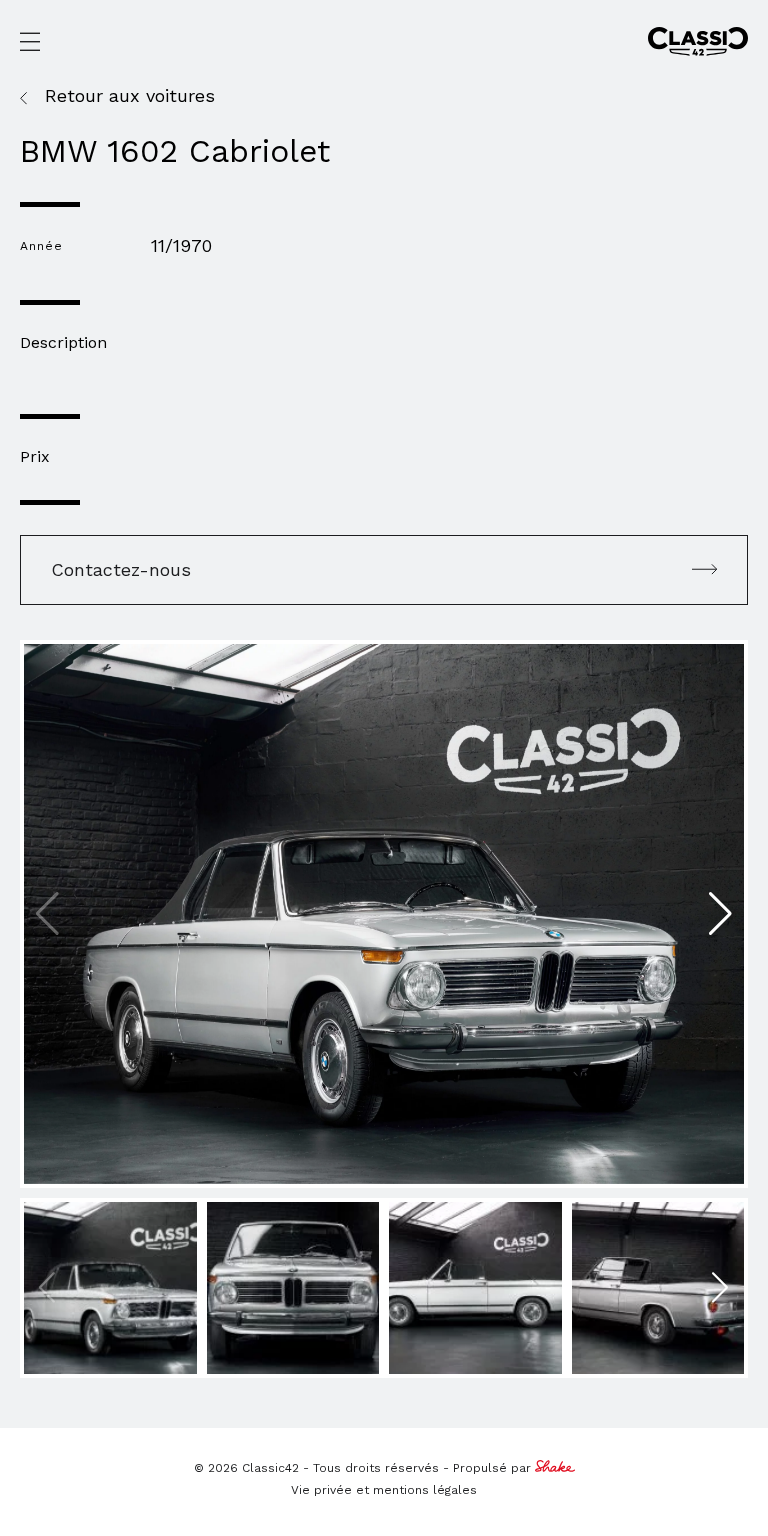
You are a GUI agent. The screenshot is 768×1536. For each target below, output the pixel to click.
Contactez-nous (121, 569)
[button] (720, 914)
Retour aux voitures (130, 96)
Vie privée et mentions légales (384, 1490)
